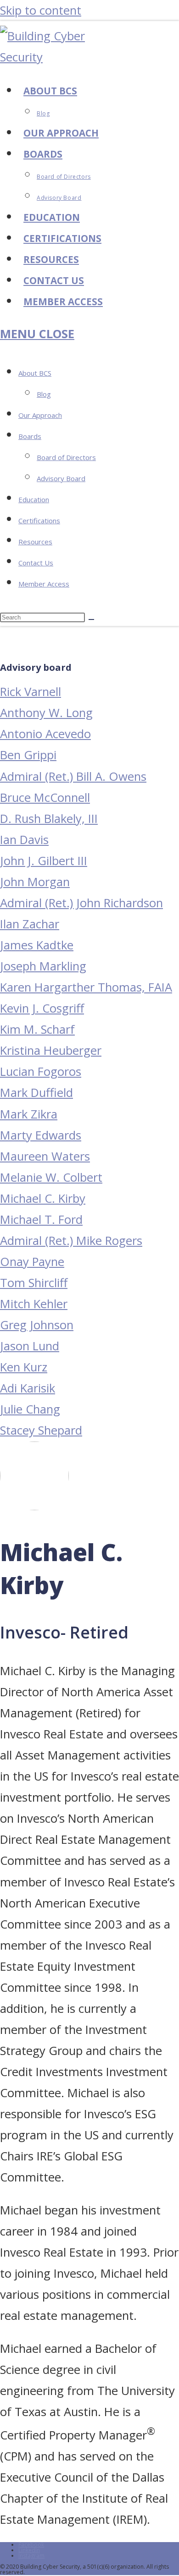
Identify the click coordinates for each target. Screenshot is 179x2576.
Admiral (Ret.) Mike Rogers (71, 1241)
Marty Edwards (41, 1135)
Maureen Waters (45, 1156)
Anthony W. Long (46, 713)
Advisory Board (61, 478)
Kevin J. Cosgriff (42, 1008)
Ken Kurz (24, 1367)
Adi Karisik (28, 1388)
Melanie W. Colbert (51, 1177)
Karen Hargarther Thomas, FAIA (86, 987)
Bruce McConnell (45, 797)
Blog (44, 394)
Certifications (39, 521)
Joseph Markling (43, 966)
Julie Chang (30, 1409)
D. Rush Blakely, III (49, 819)
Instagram (31, 2556)
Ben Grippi (28, 755)
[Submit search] (91, 619)
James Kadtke (37, 945)
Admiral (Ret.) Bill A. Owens (73, 776)
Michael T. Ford (41, 1219)
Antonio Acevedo (45, 734)
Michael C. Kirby (43, 1198)
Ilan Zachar (30, 924)
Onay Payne (32, 1262)
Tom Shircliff (34, 1283)
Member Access (44, 584)
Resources (35, 542)
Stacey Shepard (41, 1430)
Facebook (31, 2545)
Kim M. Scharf (37, 1029)
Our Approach (40, 415)
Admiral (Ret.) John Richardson (81, 903)
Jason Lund (30, 1346)
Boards (30, 436)
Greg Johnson (37, 1325)
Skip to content (41, 10)
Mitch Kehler (34, 1304)
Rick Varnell (31, 692)
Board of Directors (66, 457)
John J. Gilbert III (44, 861)
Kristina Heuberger (51, 1050)
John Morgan (35, 882)
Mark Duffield (36, 1093)
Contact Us (36, 563)
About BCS (35, 373)
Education (34, 499)
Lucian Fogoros (41, 1072)
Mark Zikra (29, 1114)
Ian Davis (24, 840)
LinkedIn (29, 2550)
